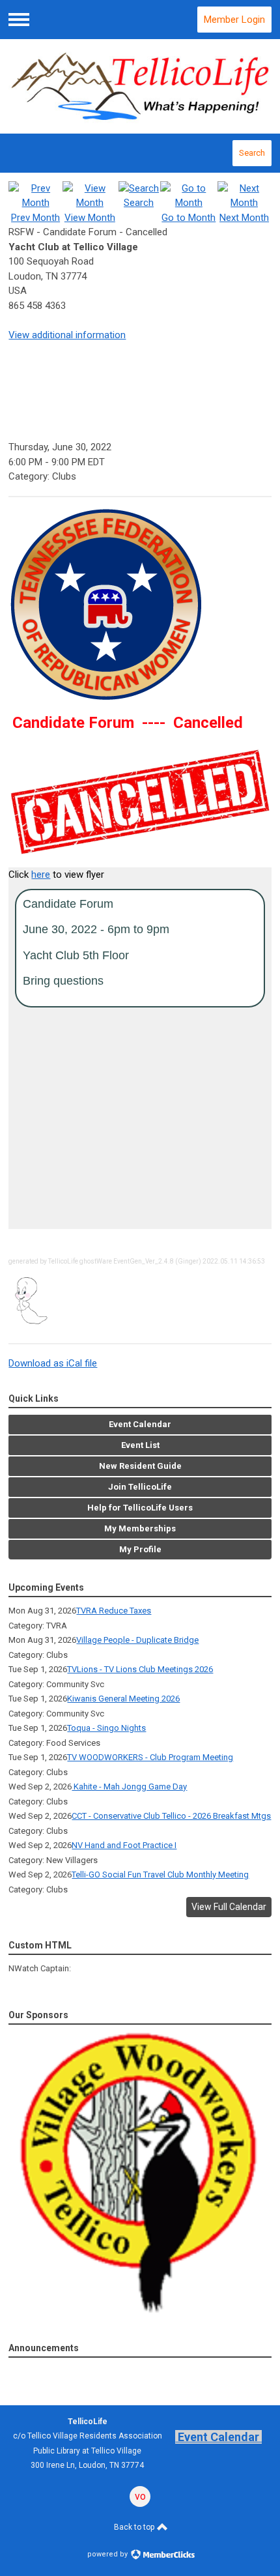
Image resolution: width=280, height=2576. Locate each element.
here (41, 875)
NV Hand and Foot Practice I (124, 1845)
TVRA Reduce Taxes (114, 1611)
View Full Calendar (229, 1907)
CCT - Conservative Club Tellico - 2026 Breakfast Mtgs (171, 1816)
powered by (108, 2554)
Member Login (234, 20)
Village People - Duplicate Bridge (137, 1640)
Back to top (135, 2527)
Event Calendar (218, 2437)
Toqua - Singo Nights (106, 1728)
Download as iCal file (53, 1363)
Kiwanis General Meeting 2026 (123, 1699)
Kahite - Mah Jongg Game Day (129, 1787)
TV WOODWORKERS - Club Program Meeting (150, 1757)
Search (252, 153)
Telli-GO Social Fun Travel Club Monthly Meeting (160, 1874)
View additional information (67, 335)
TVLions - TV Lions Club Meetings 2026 (140, 1669)
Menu (19, 20)
